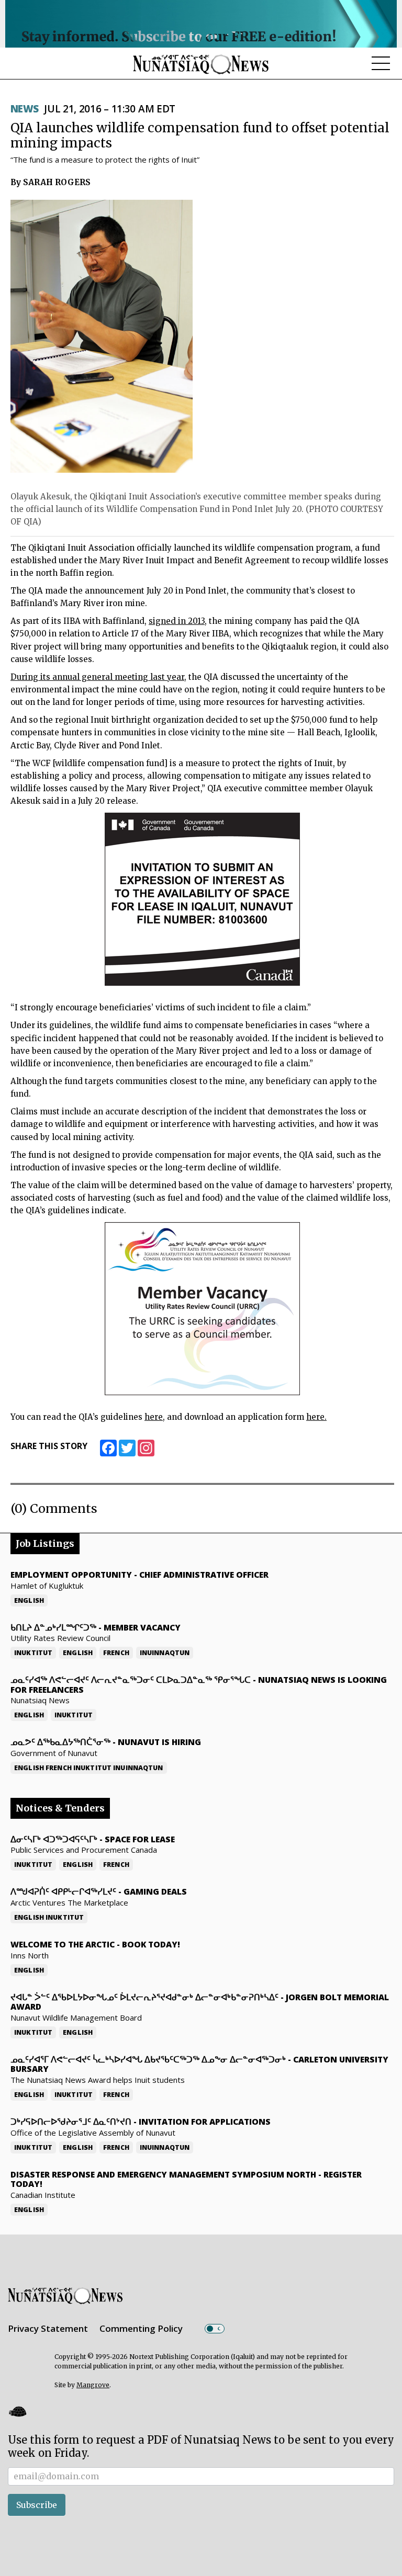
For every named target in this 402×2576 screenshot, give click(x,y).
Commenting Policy (141, 2328)
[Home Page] (201, 64)
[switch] (215, 2329)
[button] (17, 2412)
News (25, 109)
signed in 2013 (177, 621)
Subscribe (37, 2505)
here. (316, 1417)
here (154, 1417)
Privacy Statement (48, 2328)
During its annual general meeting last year (97, 677)
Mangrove (93, 2385)
